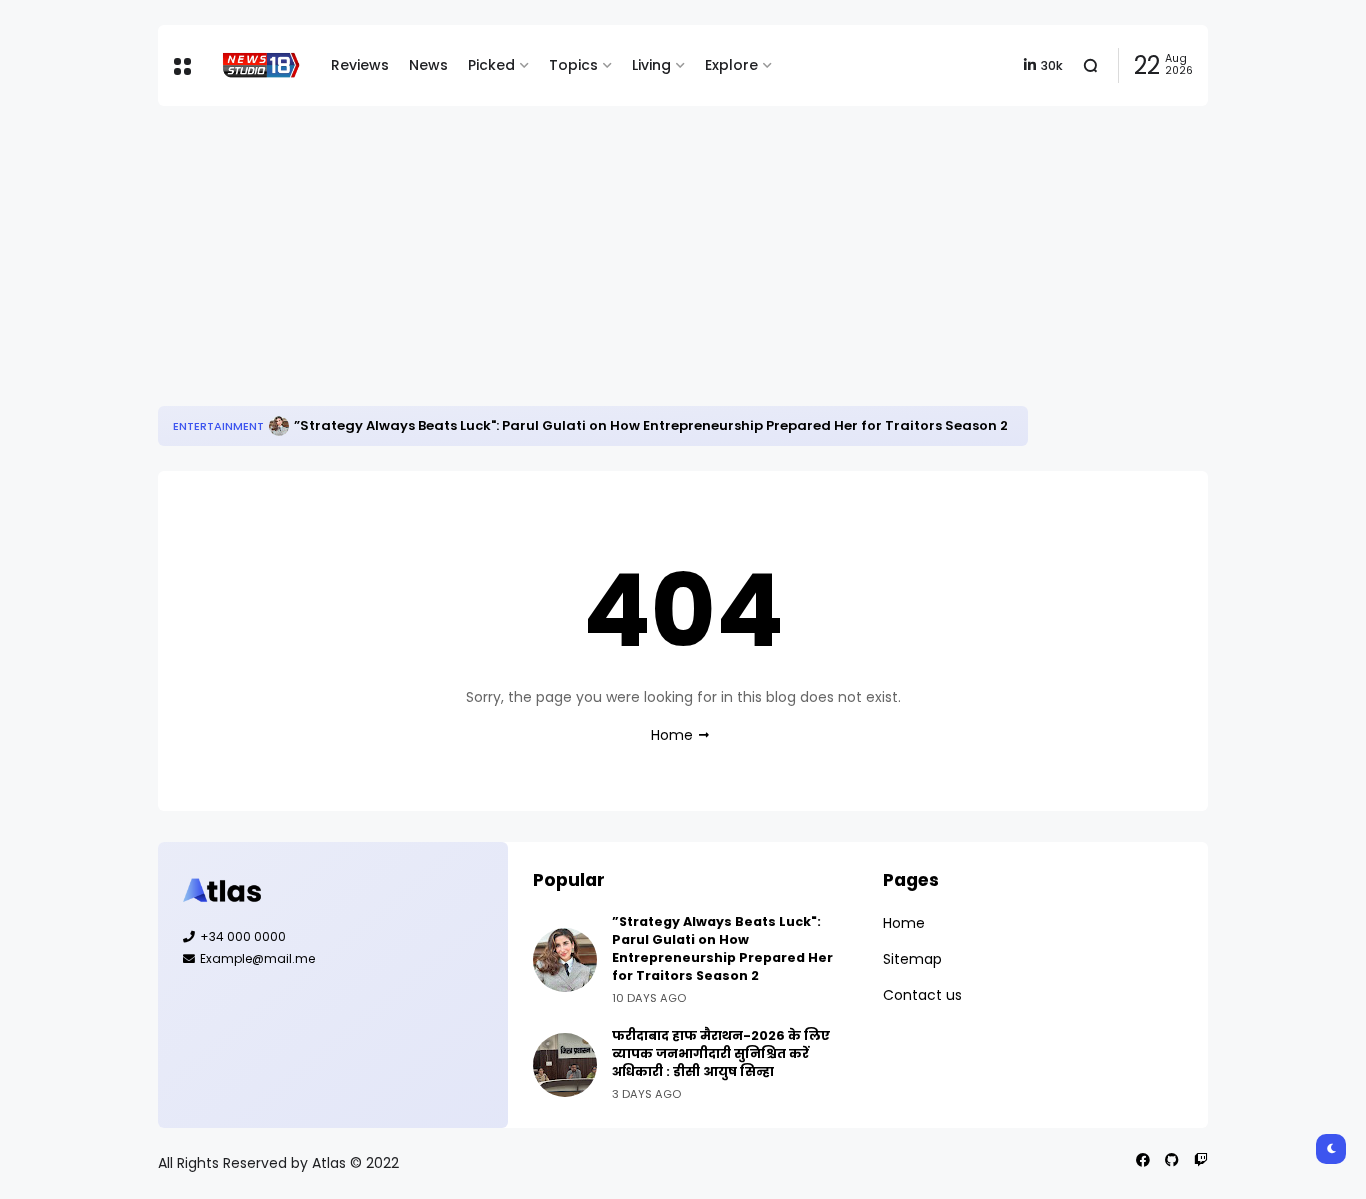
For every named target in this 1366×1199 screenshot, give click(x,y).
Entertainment (218, 426)
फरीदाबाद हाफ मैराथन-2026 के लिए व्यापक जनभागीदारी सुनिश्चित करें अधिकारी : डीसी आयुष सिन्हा (721, 1053)
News (428, 65)
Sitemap (912, 959)
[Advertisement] (683, 256)
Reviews (360, 65)
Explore (731, 65)
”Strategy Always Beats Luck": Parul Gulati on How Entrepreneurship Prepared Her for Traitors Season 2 (651, 425)
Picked (491, 65)
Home (672, 735)
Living (651, 65)
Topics (573, 65)
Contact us (922, 995)
